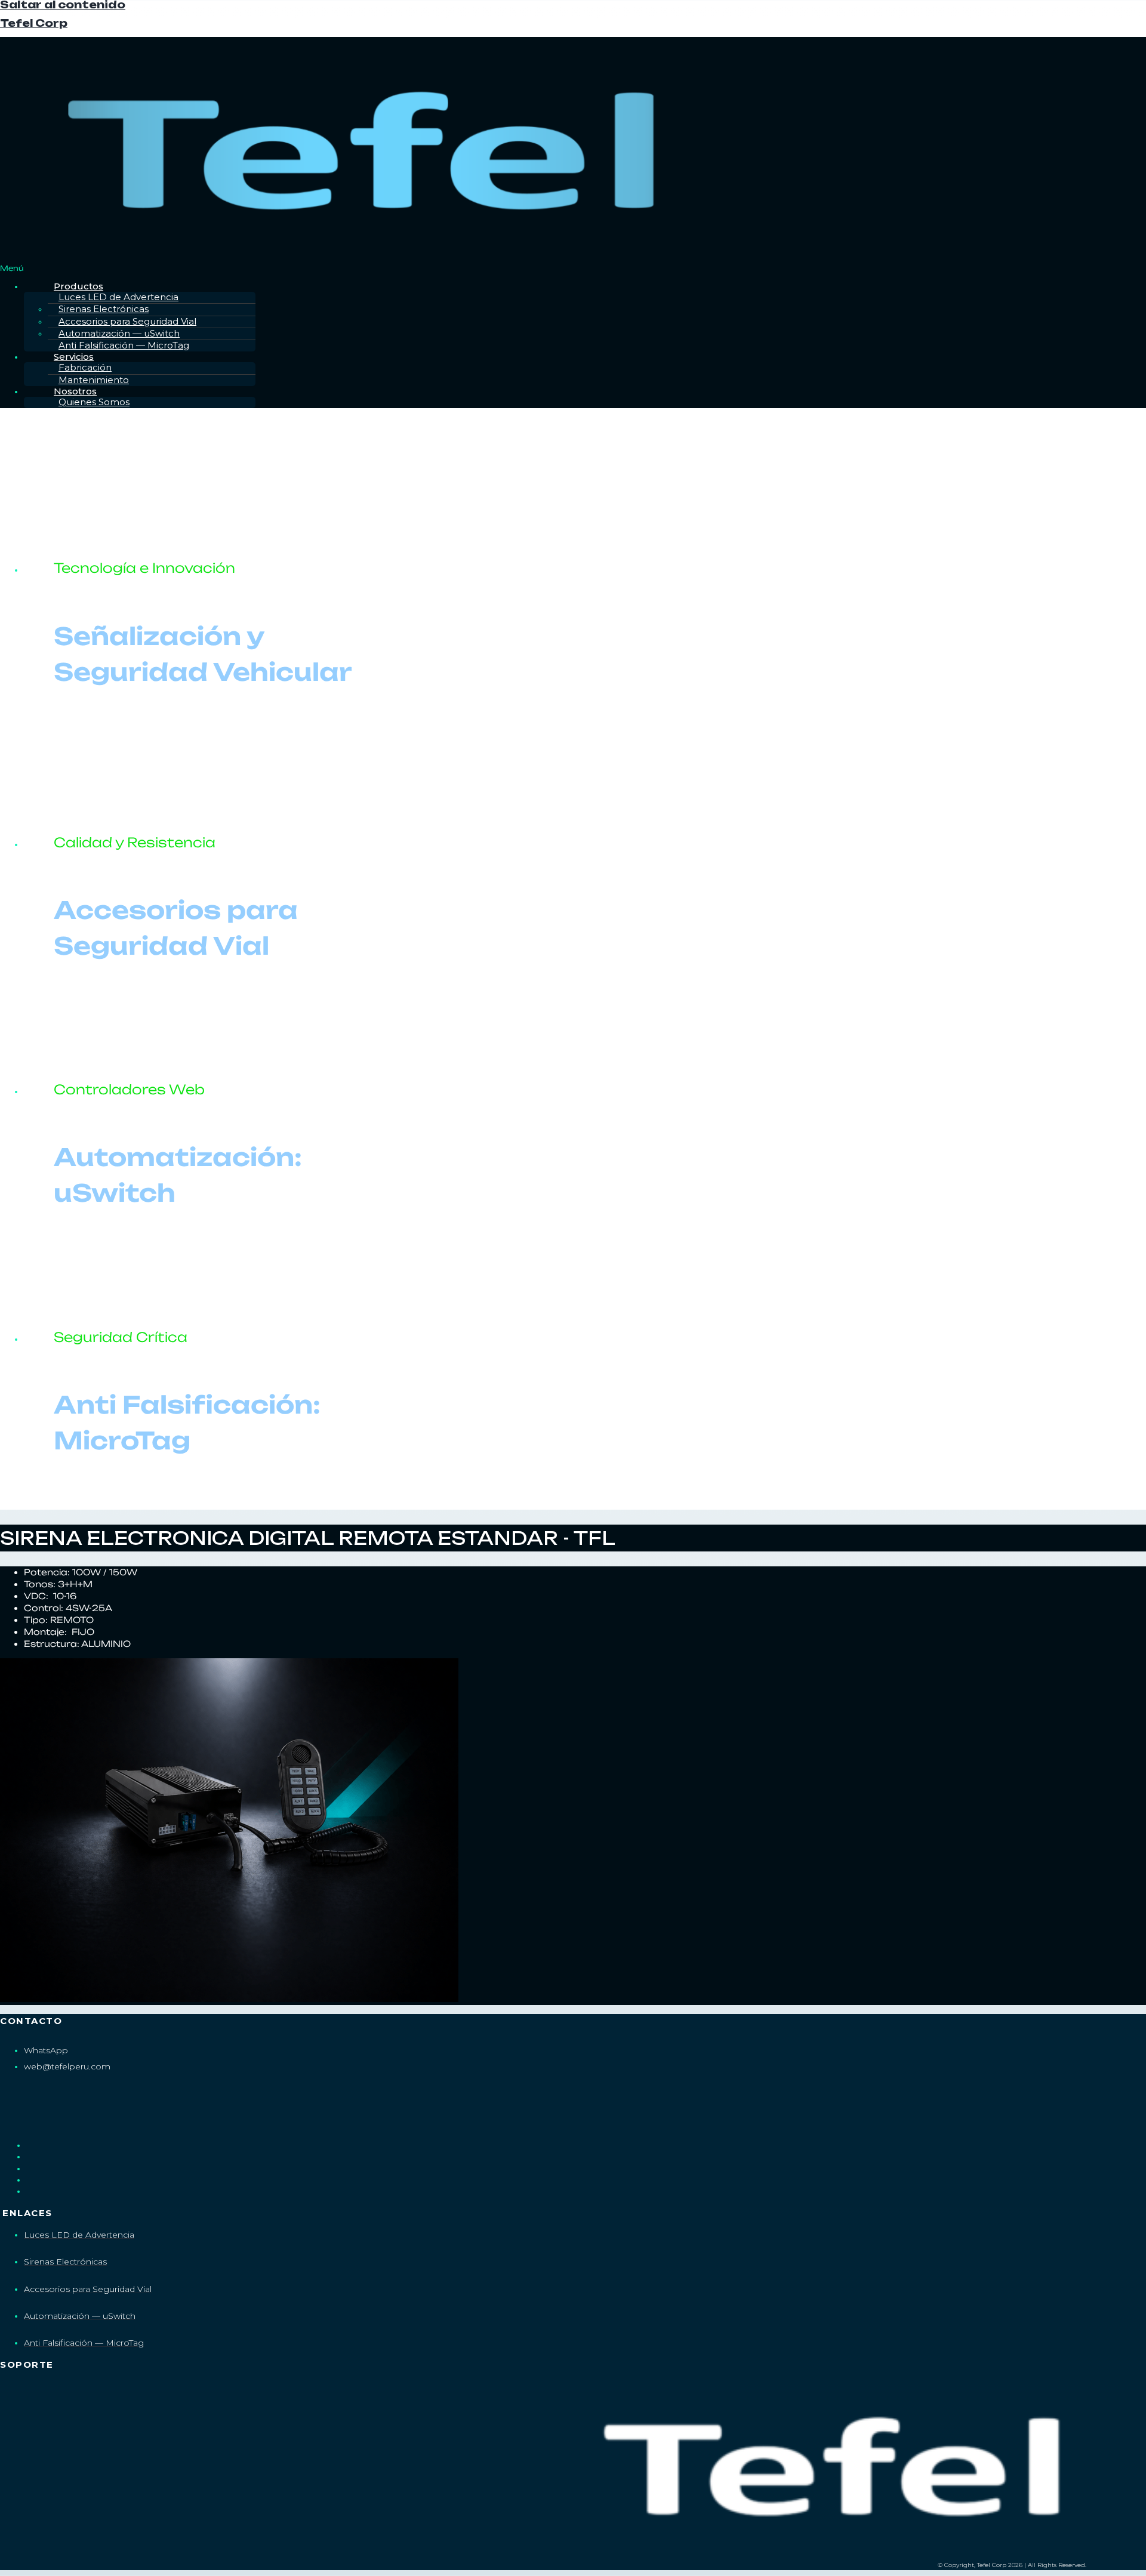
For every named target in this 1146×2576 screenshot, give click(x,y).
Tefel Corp (34, 23)
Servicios (74, 357)
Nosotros (75, 391)
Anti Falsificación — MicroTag (124, 345)
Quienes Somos (94, 402)
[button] (573, 268)
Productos (78, 286)
